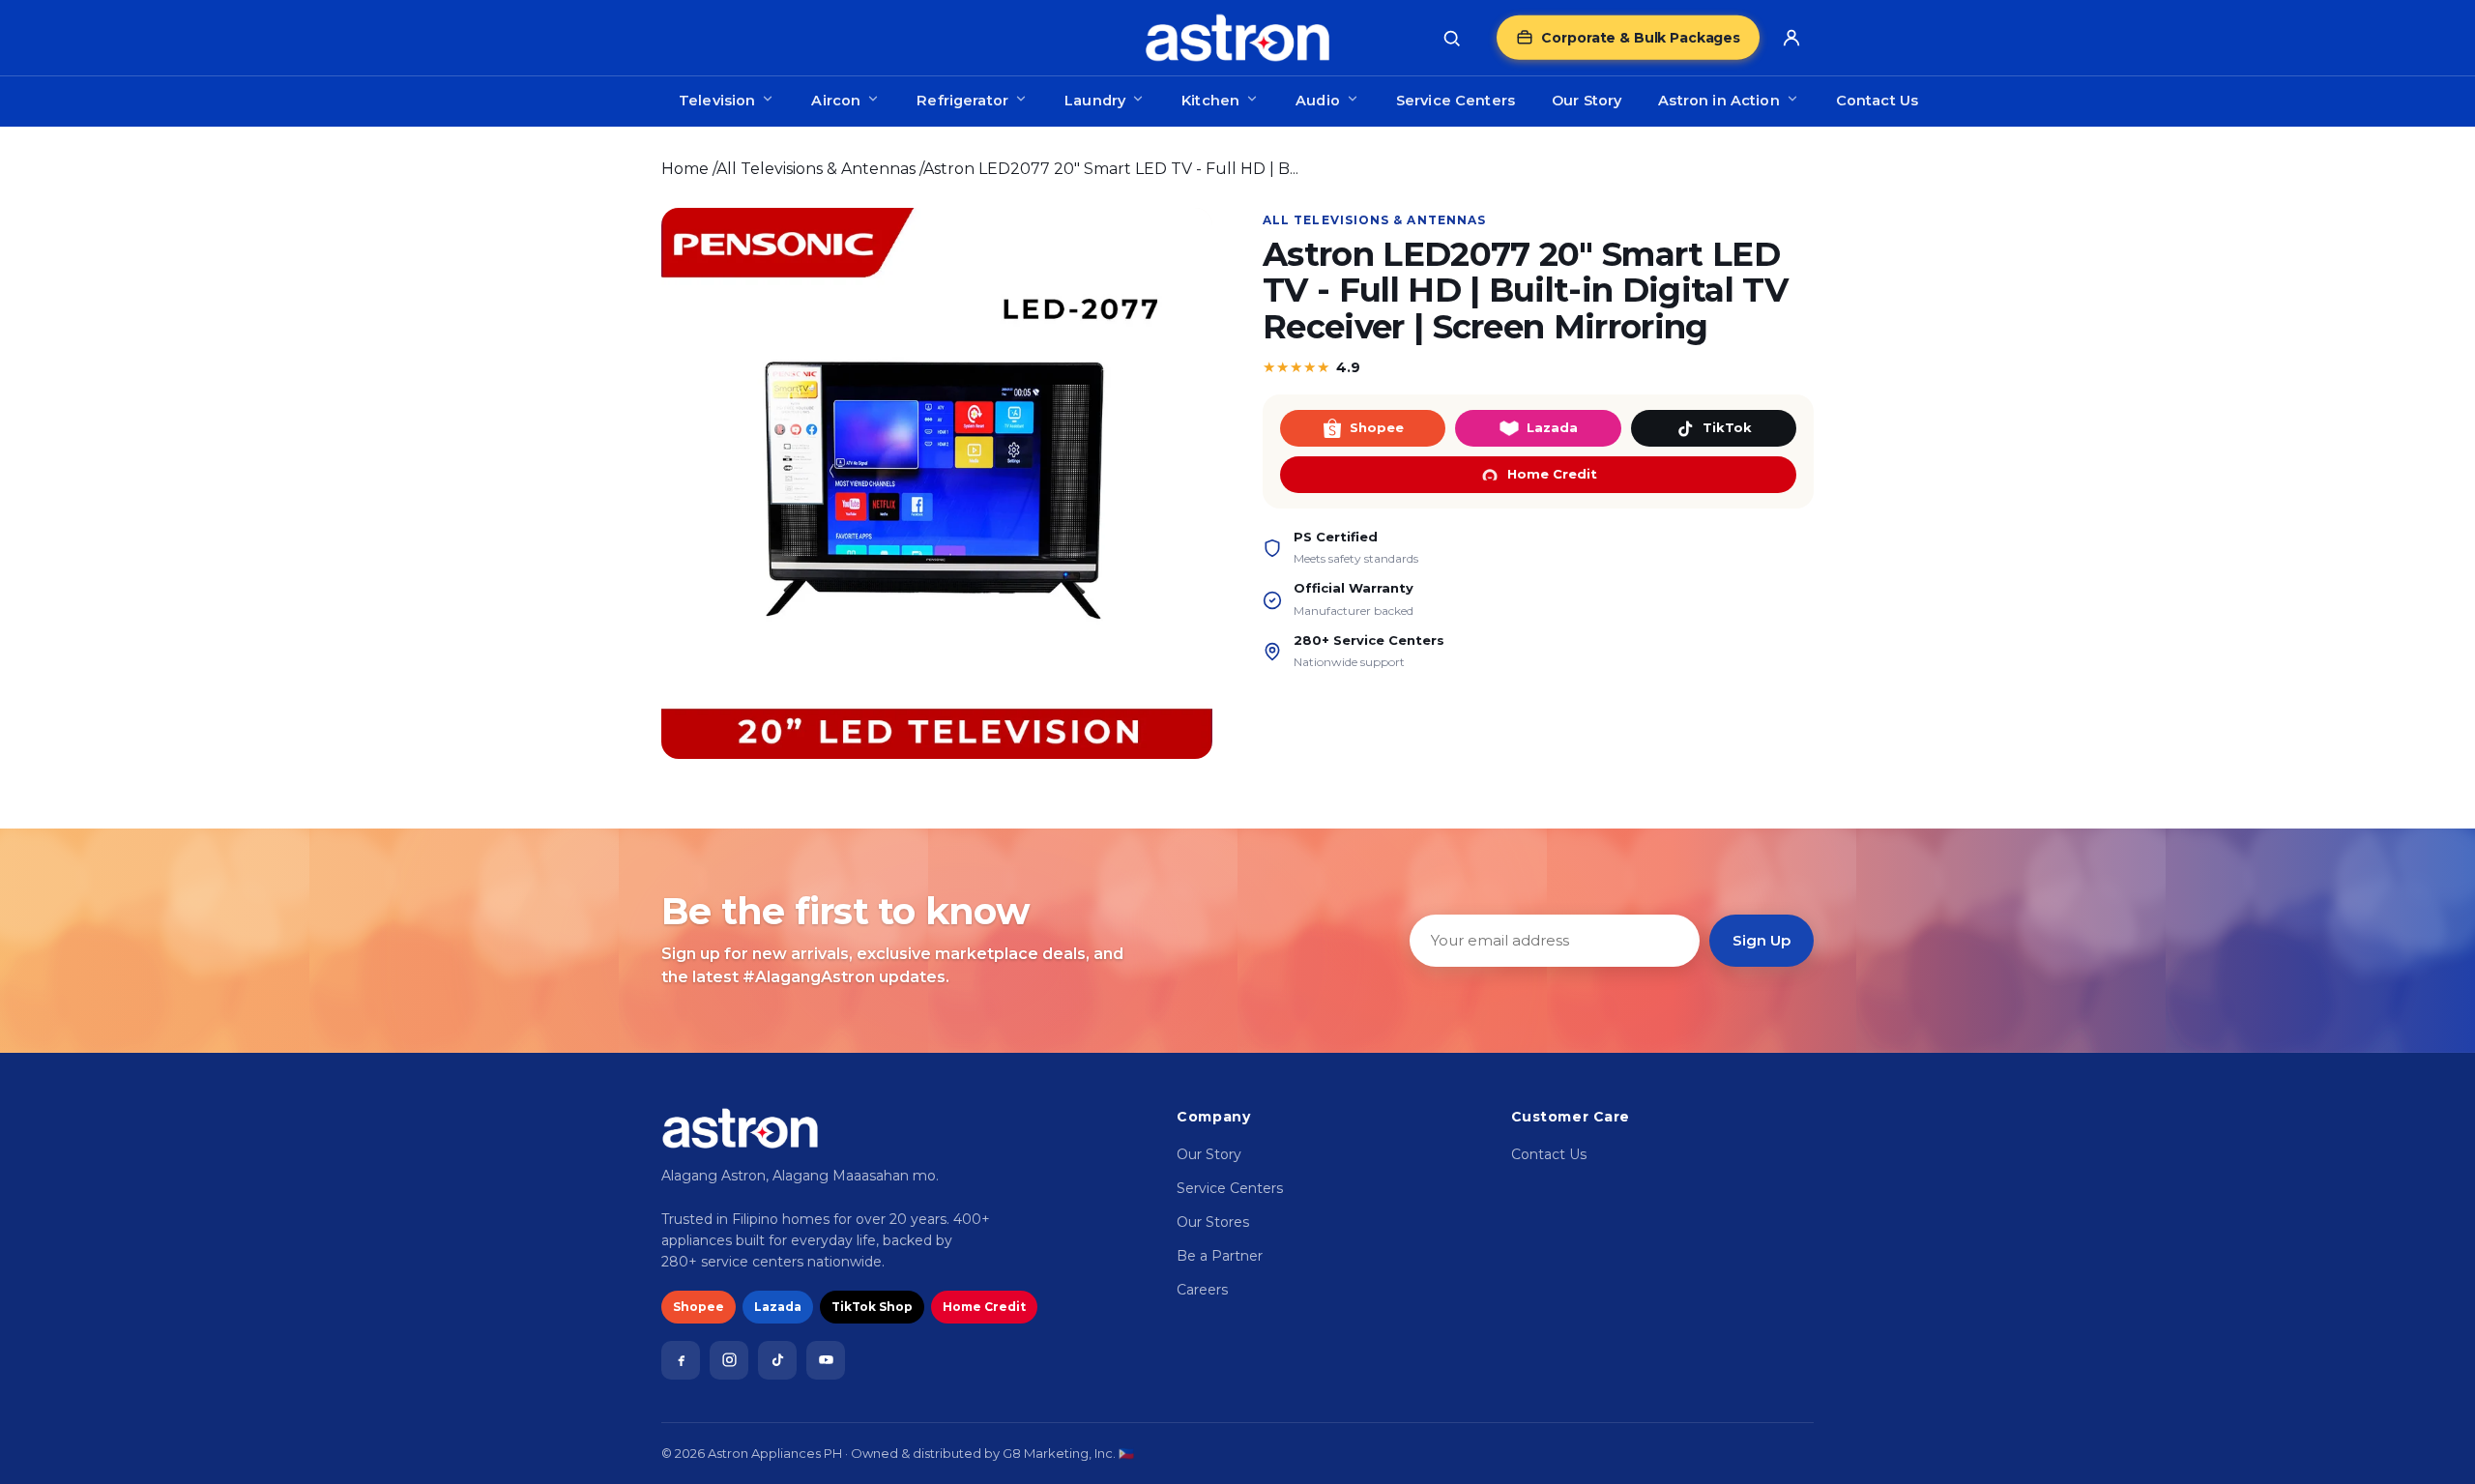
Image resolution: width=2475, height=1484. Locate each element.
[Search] (1451, 38)
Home (685, 169)
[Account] (1791, 38)
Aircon (836, 101)
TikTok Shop (872, 1307)
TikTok (1727, 427)
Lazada (1552, 427)
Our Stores (1213, 1222)
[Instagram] (729, 1360)
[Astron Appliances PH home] (1237, 38)
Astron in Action (1718, 101)
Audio (1318, 101)
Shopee (1377, 427)
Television (717, 101)
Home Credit (1552, 474)
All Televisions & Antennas (816, 169)
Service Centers (1456, 101)
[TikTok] (777, 1360)
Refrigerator (962, 101)
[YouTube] (826, 1360)
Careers (1202, 1290)
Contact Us (1877, 101)
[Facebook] (681, 1360)
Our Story (1587, 101)
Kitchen (1210, 101)
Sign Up (1762, 940)
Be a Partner (1220, 1256)
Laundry (1095, 101)
